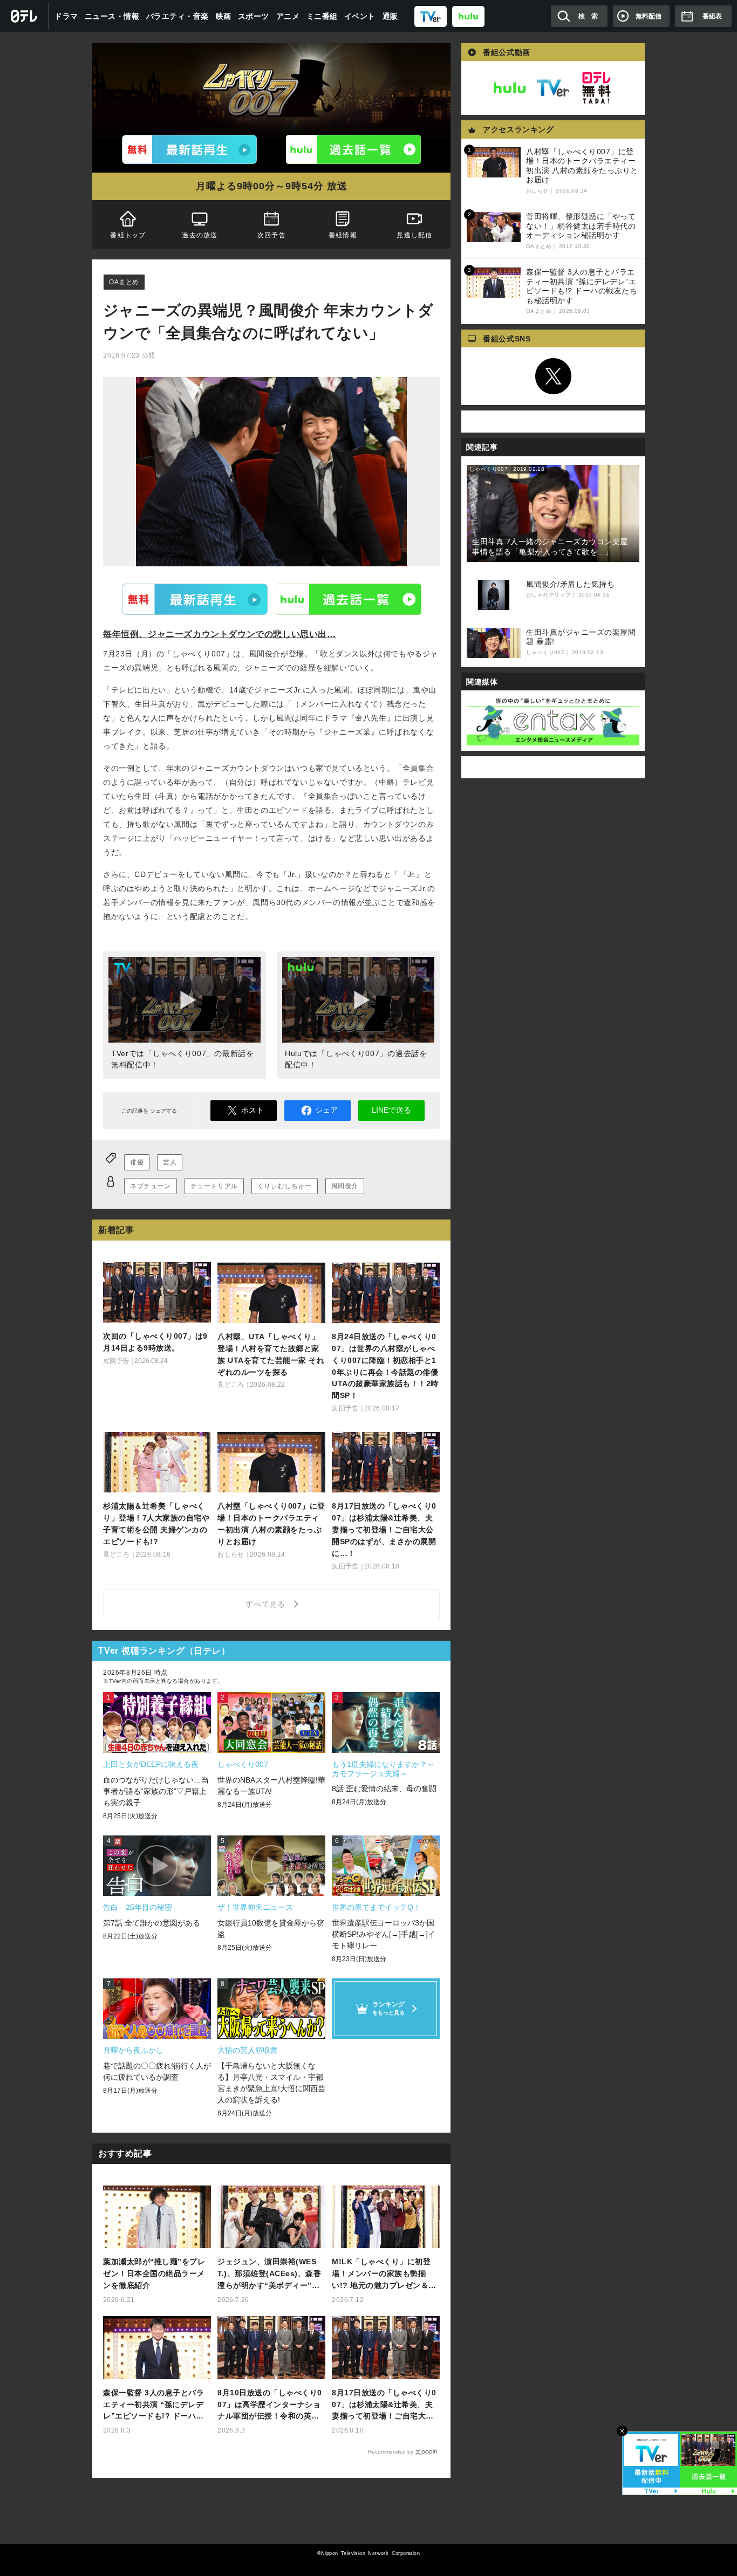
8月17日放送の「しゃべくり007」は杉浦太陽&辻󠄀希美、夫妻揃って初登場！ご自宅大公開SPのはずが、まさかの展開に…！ (384, 2405)
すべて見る (267, 1604)
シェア (326, 1110)
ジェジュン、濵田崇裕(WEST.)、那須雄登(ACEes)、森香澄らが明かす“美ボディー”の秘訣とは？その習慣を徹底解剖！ (269, 2274)
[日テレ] (24, 16)
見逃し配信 (415, 235)
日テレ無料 (596, 88)
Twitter (553, 376)
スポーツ (254, 16)
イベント (360, 16)
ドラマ (66, 16)
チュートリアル (214, 1186)
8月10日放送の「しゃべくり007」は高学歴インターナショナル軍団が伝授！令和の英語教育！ (270, 2405)
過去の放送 (200, 235)
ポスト (253, 1110)
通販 (390, 16)
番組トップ (128, 235)
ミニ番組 (322, 16)
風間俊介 (345, 1186)
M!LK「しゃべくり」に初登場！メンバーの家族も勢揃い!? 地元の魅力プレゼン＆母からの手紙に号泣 (384, 2274)
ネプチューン (151, 1186)
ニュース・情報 (112, 16)
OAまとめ (124, 282)
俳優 (137, 1162)
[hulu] (468, 16)
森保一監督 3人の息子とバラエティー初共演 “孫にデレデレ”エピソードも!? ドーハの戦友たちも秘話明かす (153, 2405)
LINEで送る (391, 1110)
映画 (224, 16)
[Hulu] (353, 149)
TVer (195, 599)
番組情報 (343, 235)
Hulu (349, 599)
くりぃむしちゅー (285, 1186)
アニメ (288, 16)
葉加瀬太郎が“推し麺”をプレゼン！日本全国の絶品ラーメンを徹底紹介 (154, 2273)
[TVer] (431, 16)
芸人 (170, 1162)
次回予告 (272, 235)
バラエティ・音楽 (178, 16)
